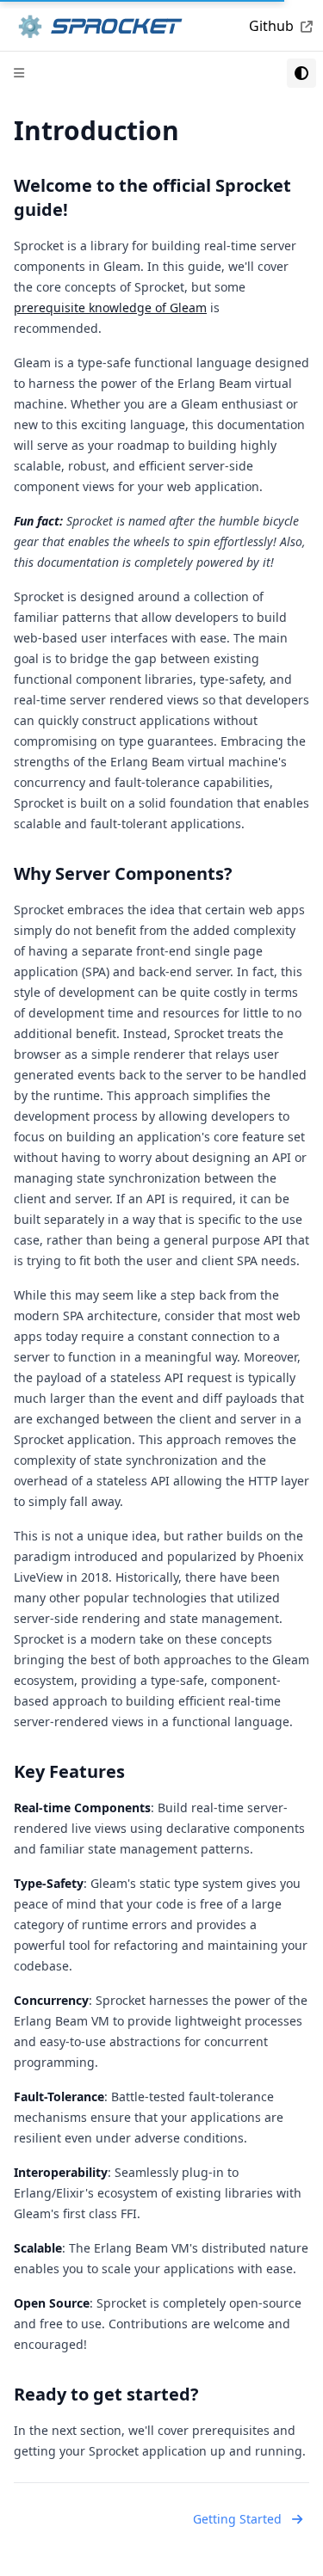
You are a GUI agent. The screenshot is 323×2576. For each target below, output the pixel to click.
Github (271, 26)
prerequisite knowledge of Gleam (110, 307)
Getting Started (237, 2519)
